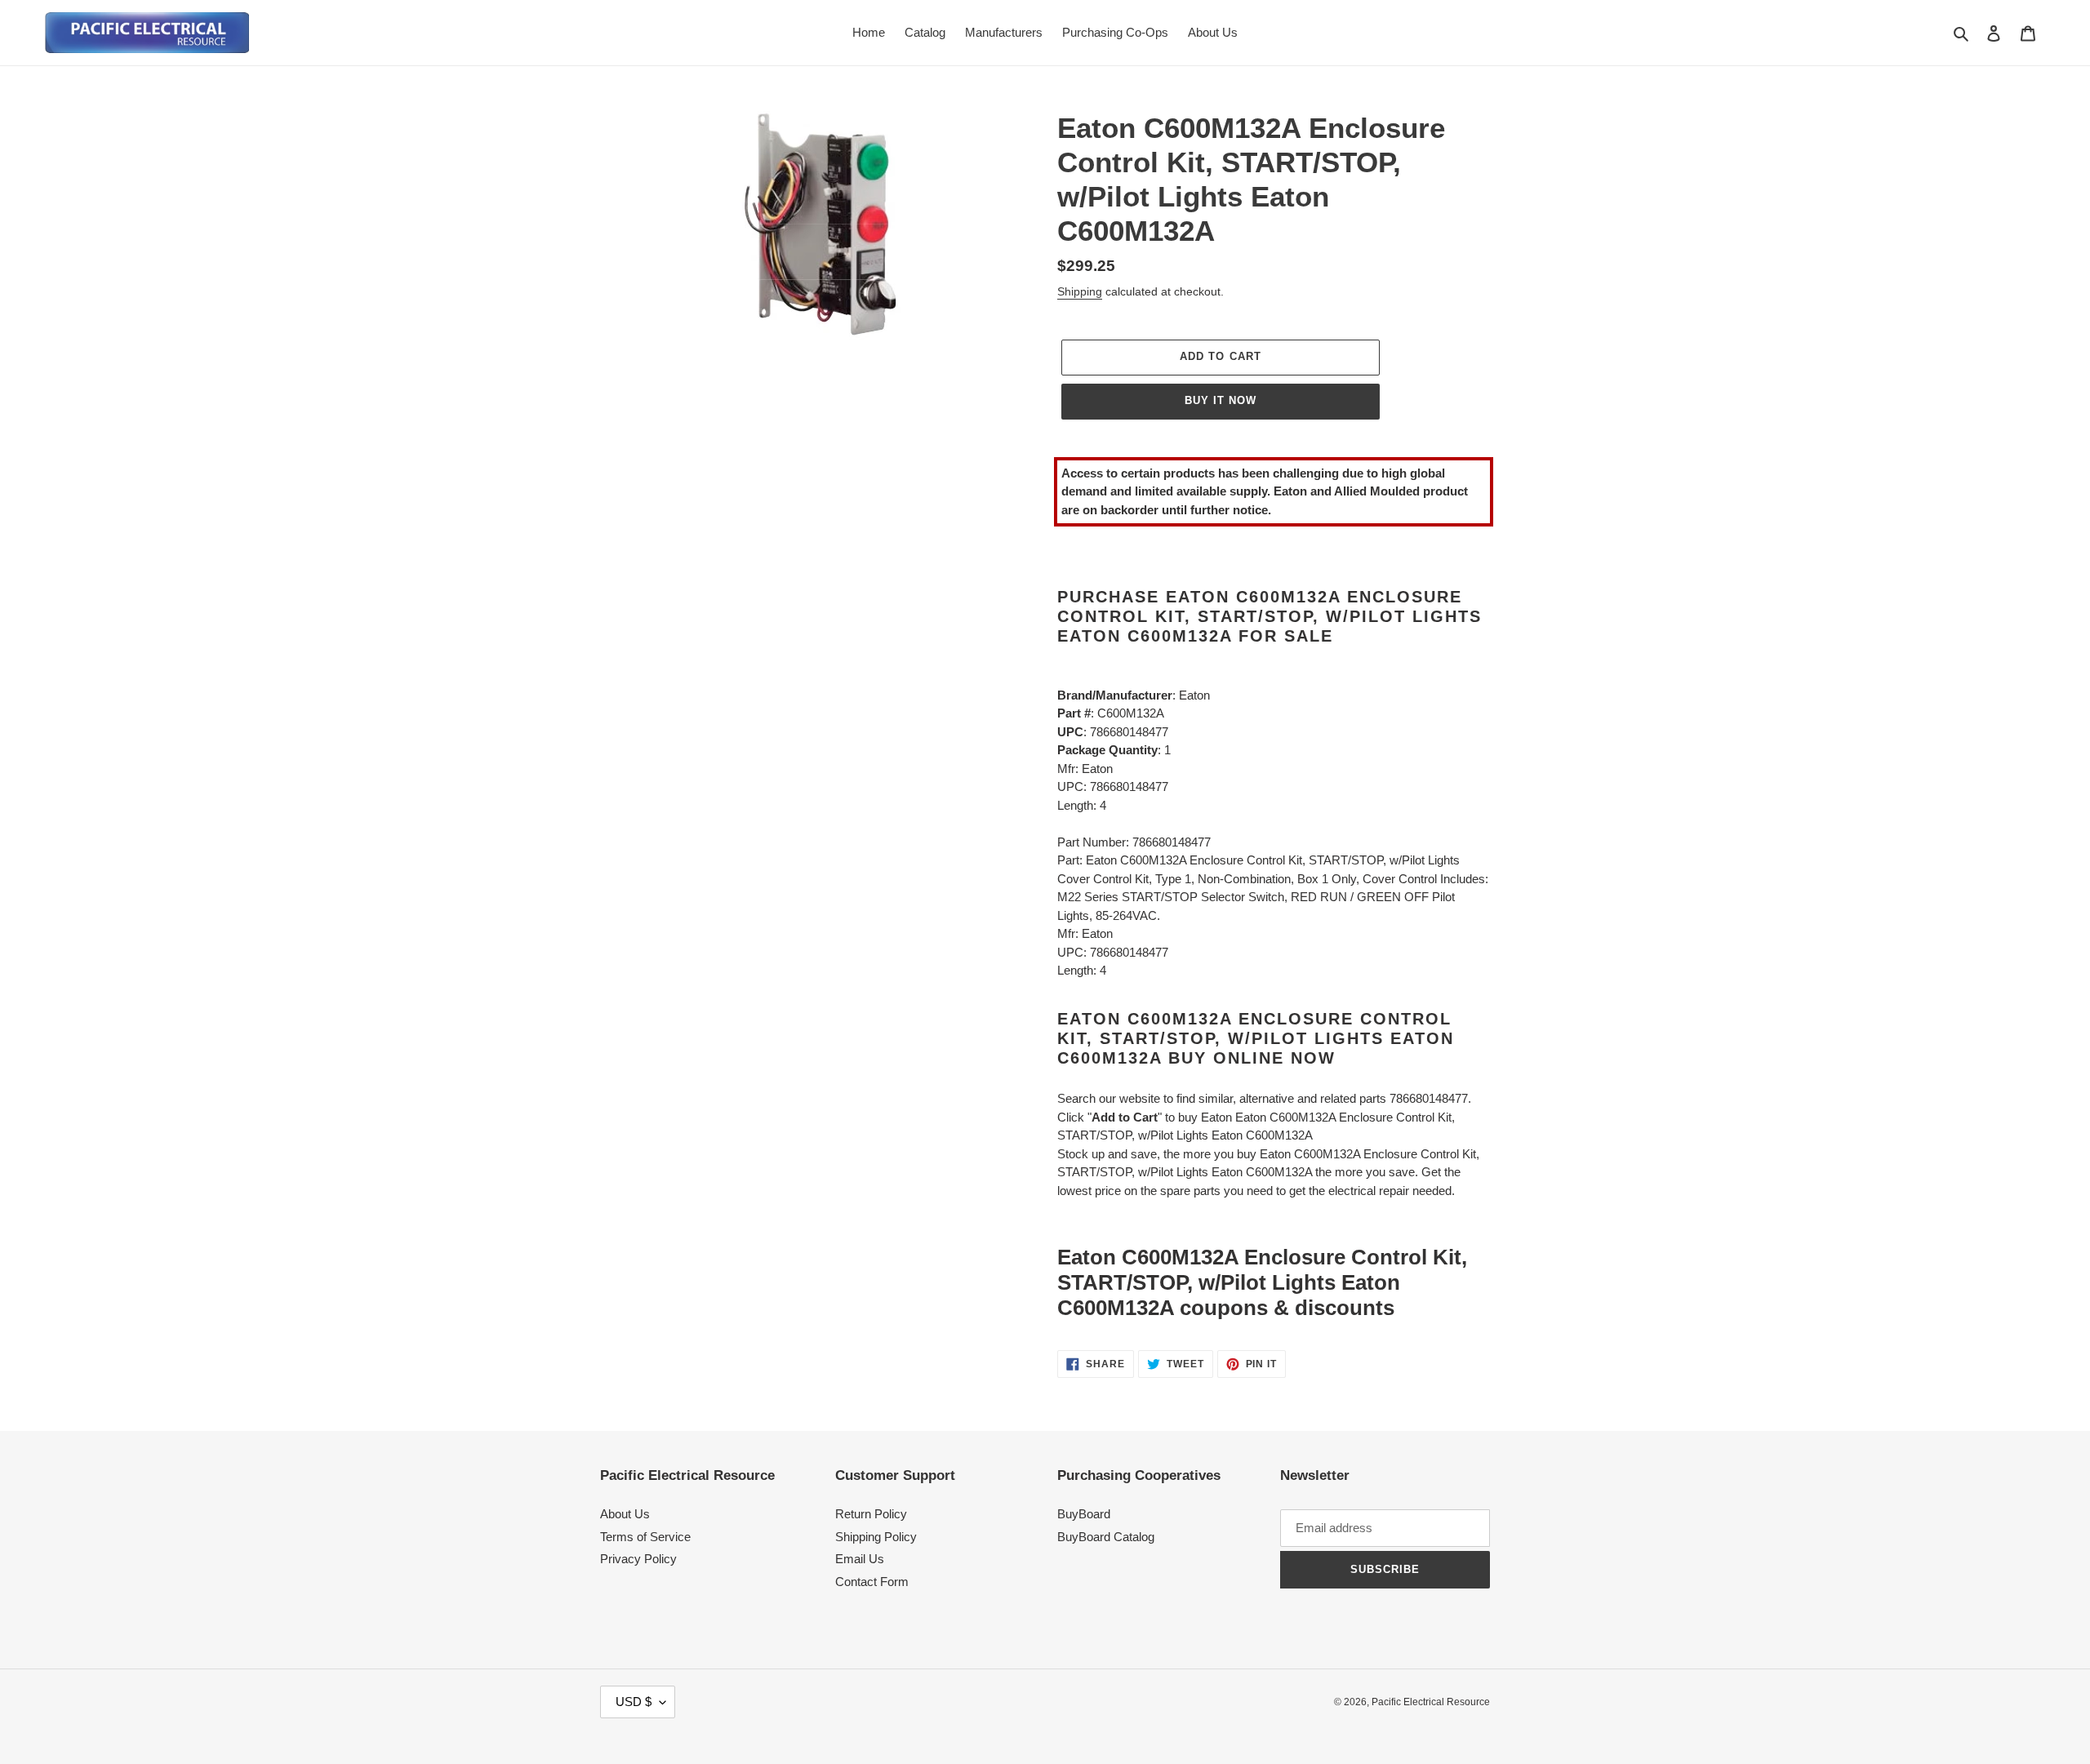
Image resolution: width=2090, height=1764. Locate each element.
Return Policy (871, 1514)
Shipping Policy (876, 1537)
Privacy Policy (638, 1559)
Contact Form (872, 1582)
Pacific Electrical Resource (1431, 1702)
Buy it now (1221, 400)
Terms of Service (645, 1537)
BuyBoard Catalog (1106, 1537)
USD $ (634, 1702)
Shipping (1080, 291)
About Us (625, 1514)
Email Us (860, 1559)
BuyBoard (1084, 1514)
